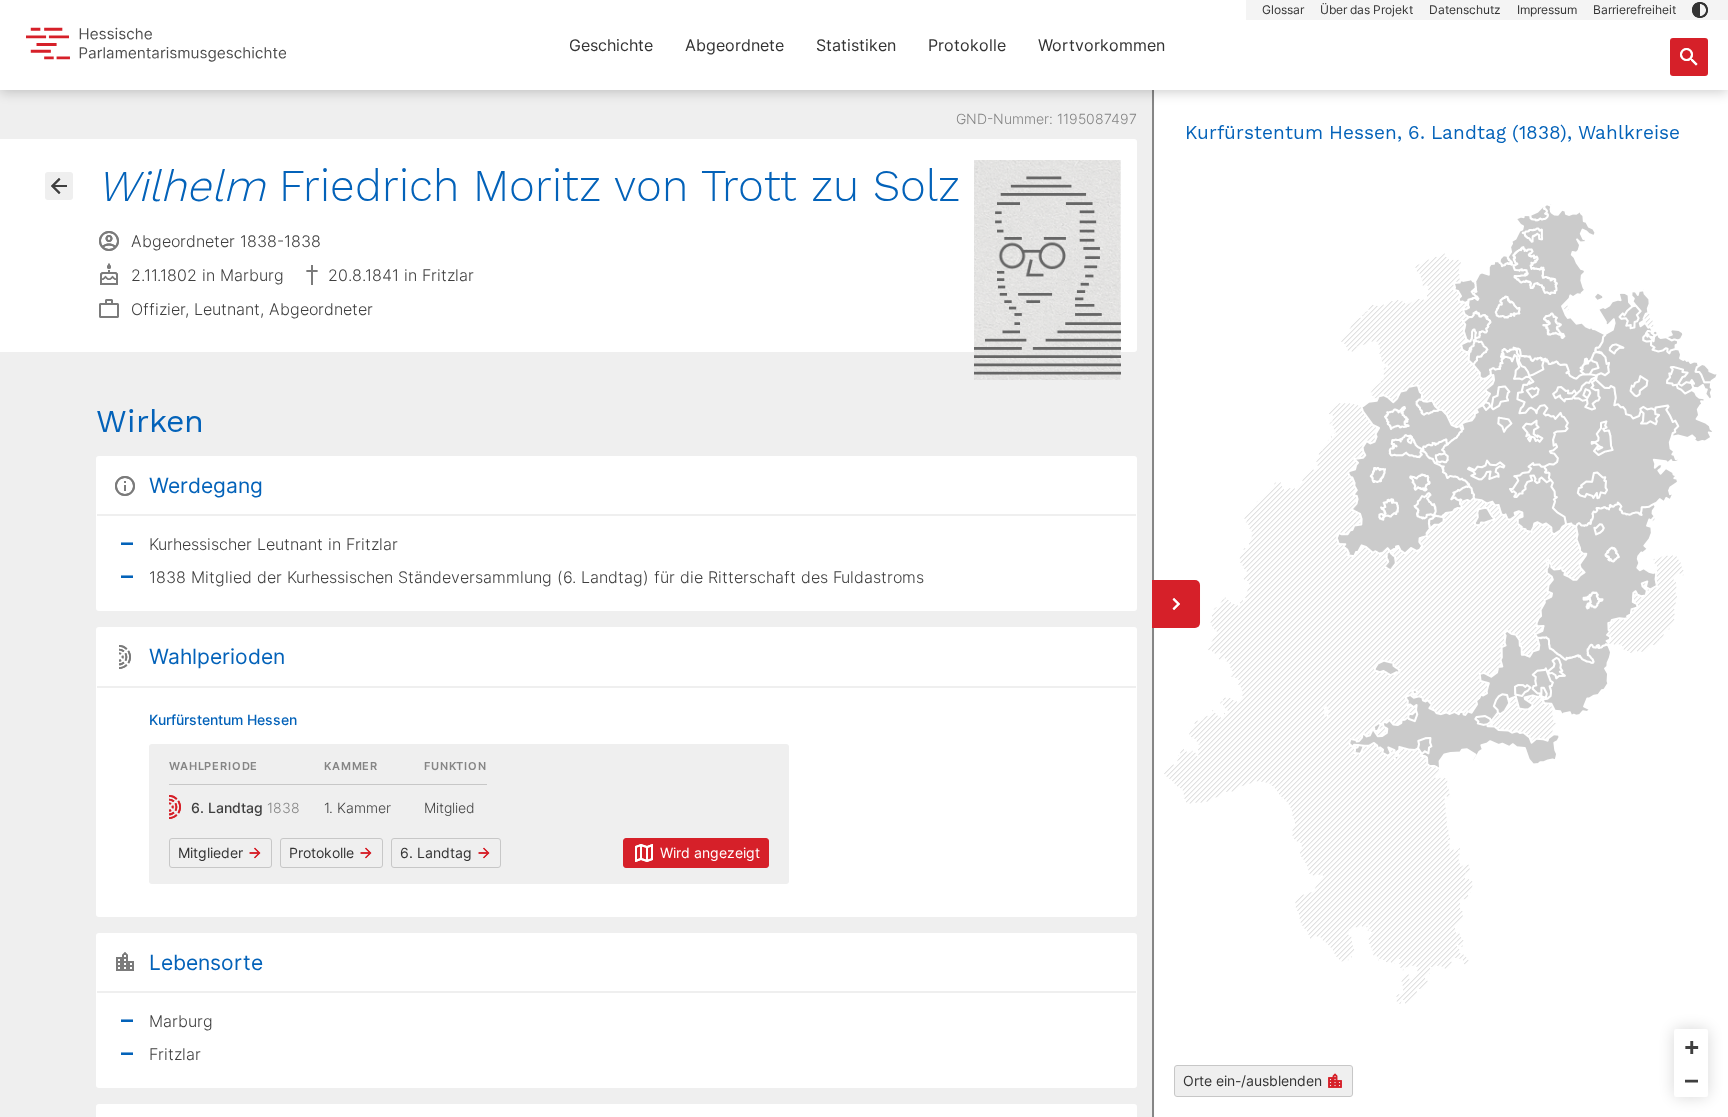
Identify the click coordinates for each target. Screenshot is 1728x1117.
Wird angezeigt (710, 852)
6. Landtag (436, 852)
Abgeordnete (734, 45)
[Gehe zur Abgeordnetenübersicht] (59, 186)
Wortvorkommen (1101, 45)
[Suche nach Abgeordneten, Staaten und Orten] (1689, 57)
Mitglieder (210, 852)
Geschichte (611, 45)
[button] (1700, 10)
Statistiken (856, 45)
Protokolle (967, 45)
